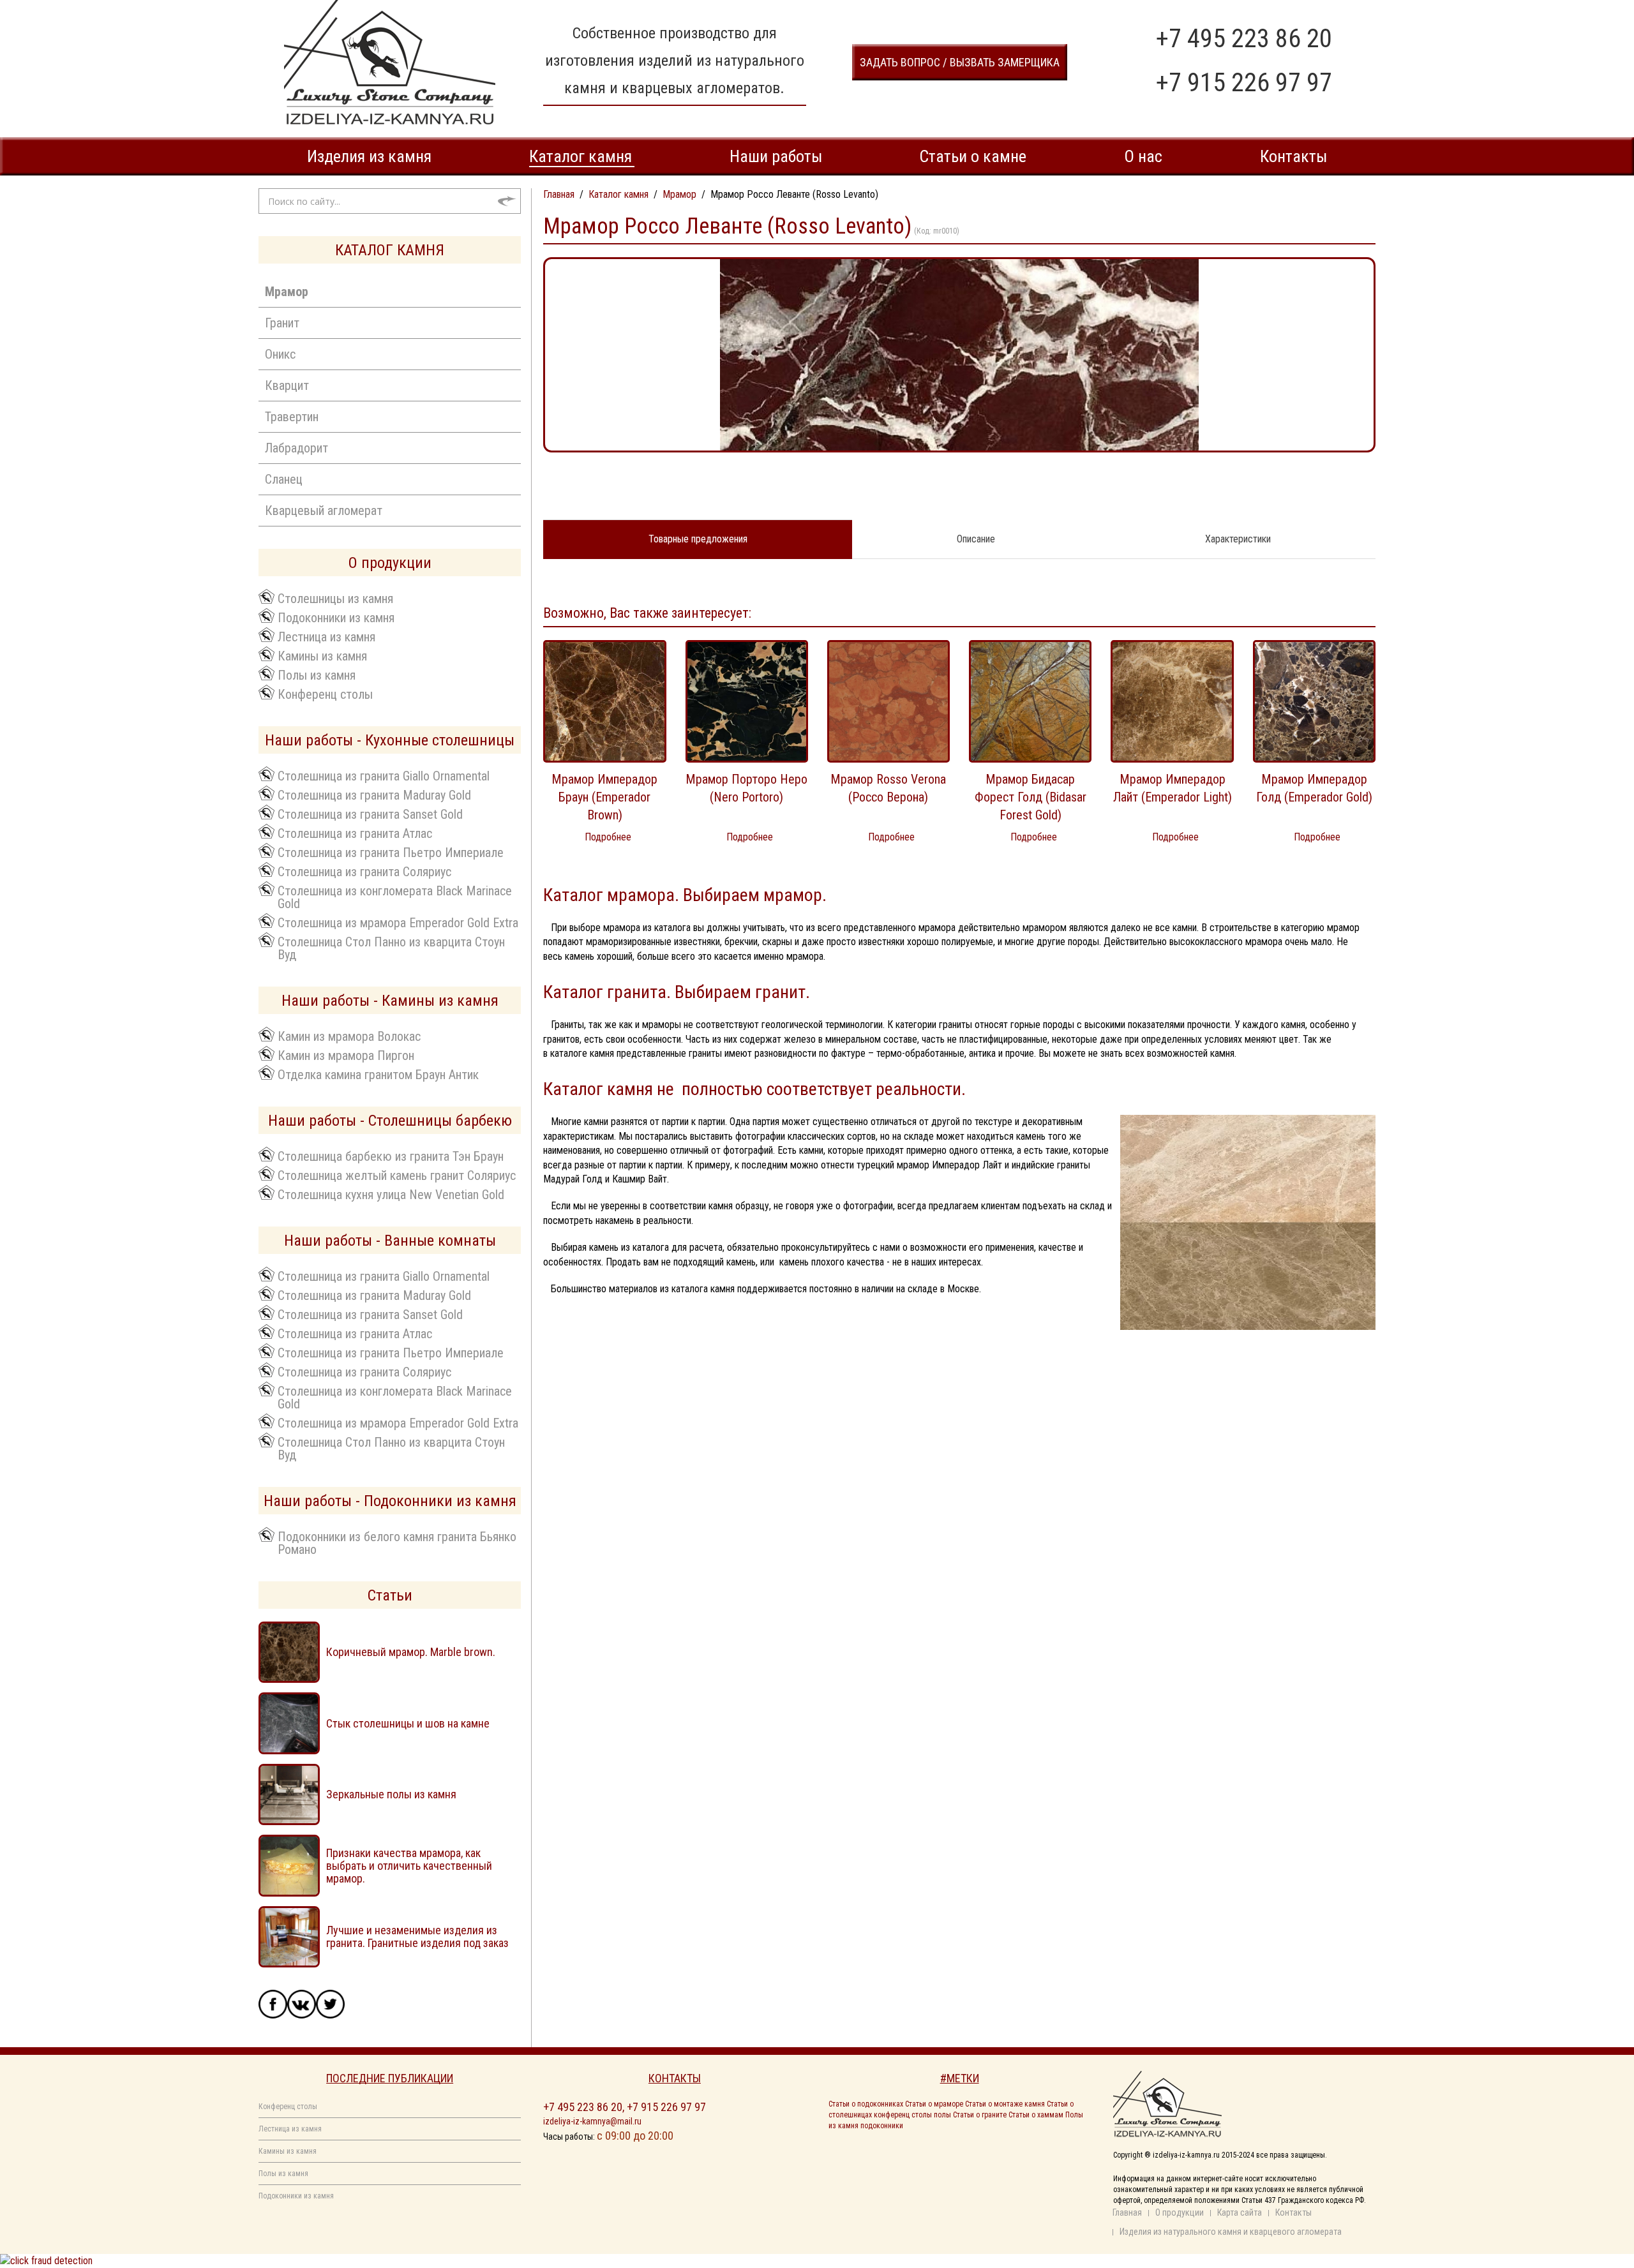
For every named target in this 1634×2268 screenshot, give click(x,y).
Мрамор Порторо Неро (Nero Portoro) (746, 788)
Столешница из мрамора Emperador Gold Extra (398, 922)
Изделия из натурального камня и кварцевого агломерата (1231, 2232)
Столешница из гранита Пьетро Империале (391, 852)
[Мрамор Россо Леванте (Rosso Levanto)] (959, 354)
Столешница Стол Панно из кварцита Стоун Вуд (391, 948)
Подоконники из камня (336, 617)
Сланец (284, 479)
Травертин (292, 417)
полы (942, 2115)
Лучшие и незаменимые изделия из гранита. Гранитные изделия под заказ (417, 1936)
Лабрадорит (296, 448)
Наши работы (776, 156)
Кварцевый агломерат (324, 511)
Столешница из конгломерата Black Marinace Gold (395, 897)
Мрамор (287, 292)
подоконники (882, 2126)
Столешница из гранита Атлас (355, 833)
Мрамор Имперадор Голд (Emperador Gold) (1314, 788)
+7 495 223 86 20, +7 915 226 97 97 (625, 2107)
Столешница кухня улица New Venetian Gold (391, 1194)
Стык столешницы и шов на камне (408, 1723)
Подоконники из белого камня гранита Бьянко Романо (397, 1542)
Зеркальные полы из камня (391, 1794)
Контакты (1293, 156)
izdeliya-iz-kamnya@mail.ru (592, 2121)
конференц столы (903, 2115)
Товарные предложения (698, 539)
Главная (1127, 2212)
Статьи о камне (973, 156)
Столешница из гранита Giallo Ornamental (384, 775)
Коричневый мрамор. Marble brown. (411, 1652)
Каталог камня (581, 156)
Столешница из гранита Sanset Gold (370, 814)
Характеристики (1238, 539)
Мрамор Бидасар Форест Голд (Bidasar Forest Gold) (1031, 797)
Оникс (280, 354)
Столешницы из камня (335, 598)
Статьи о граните (980, 2115)
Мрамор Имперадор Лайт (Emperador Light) (1173, 788)
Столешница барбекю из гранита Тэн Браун (391, 1156)
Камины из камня (322, 655)
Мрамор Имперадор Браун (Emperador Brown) (604, 797)
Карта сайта (1240, 2212)
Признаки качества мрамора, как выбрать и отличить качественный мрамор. (409, 1866)
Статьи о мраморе (934, 2104)
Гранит (282, 323)
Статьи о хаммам (1036, 2115)
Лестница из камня (326, 636)
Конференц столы (325, 694)
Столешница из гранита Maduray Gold (374, 795)
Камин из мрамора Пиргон (346, 1055)
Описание (976, 539)
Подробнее (608, 837)
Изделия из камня (369, 156)
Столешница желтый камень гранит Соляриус (397, 1175)
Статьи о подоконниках (866, 2104)
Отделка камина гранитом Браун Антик (378, 1074)
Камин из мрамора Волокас (349, 1036)
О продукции (1180, 2212)
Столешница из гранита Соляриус (364, 871)
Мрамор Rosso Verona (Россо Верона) (888, 788)
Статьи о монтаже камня (1005, 2104)
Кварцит (287, 385)
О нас (1143, 156)
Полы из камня (317, 675)
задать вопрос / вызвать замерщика (960, 62)
